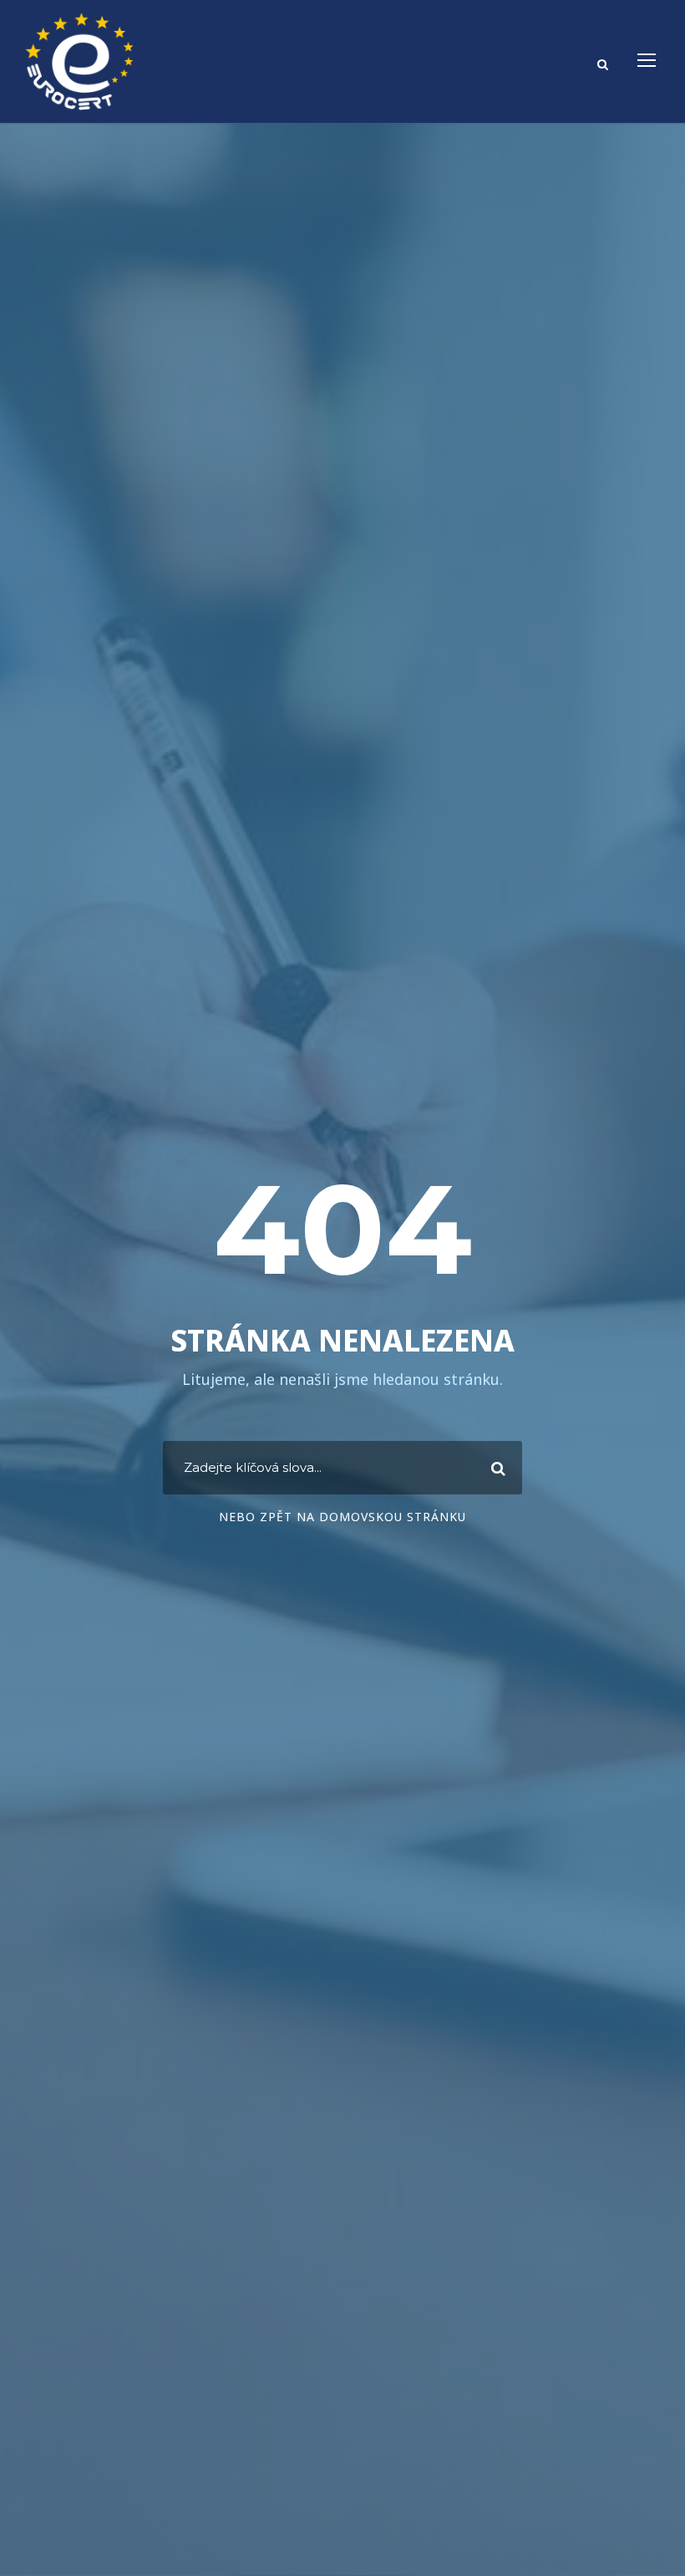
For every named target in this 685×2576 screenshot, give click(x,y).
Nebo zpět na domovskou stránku (342, 1517)
